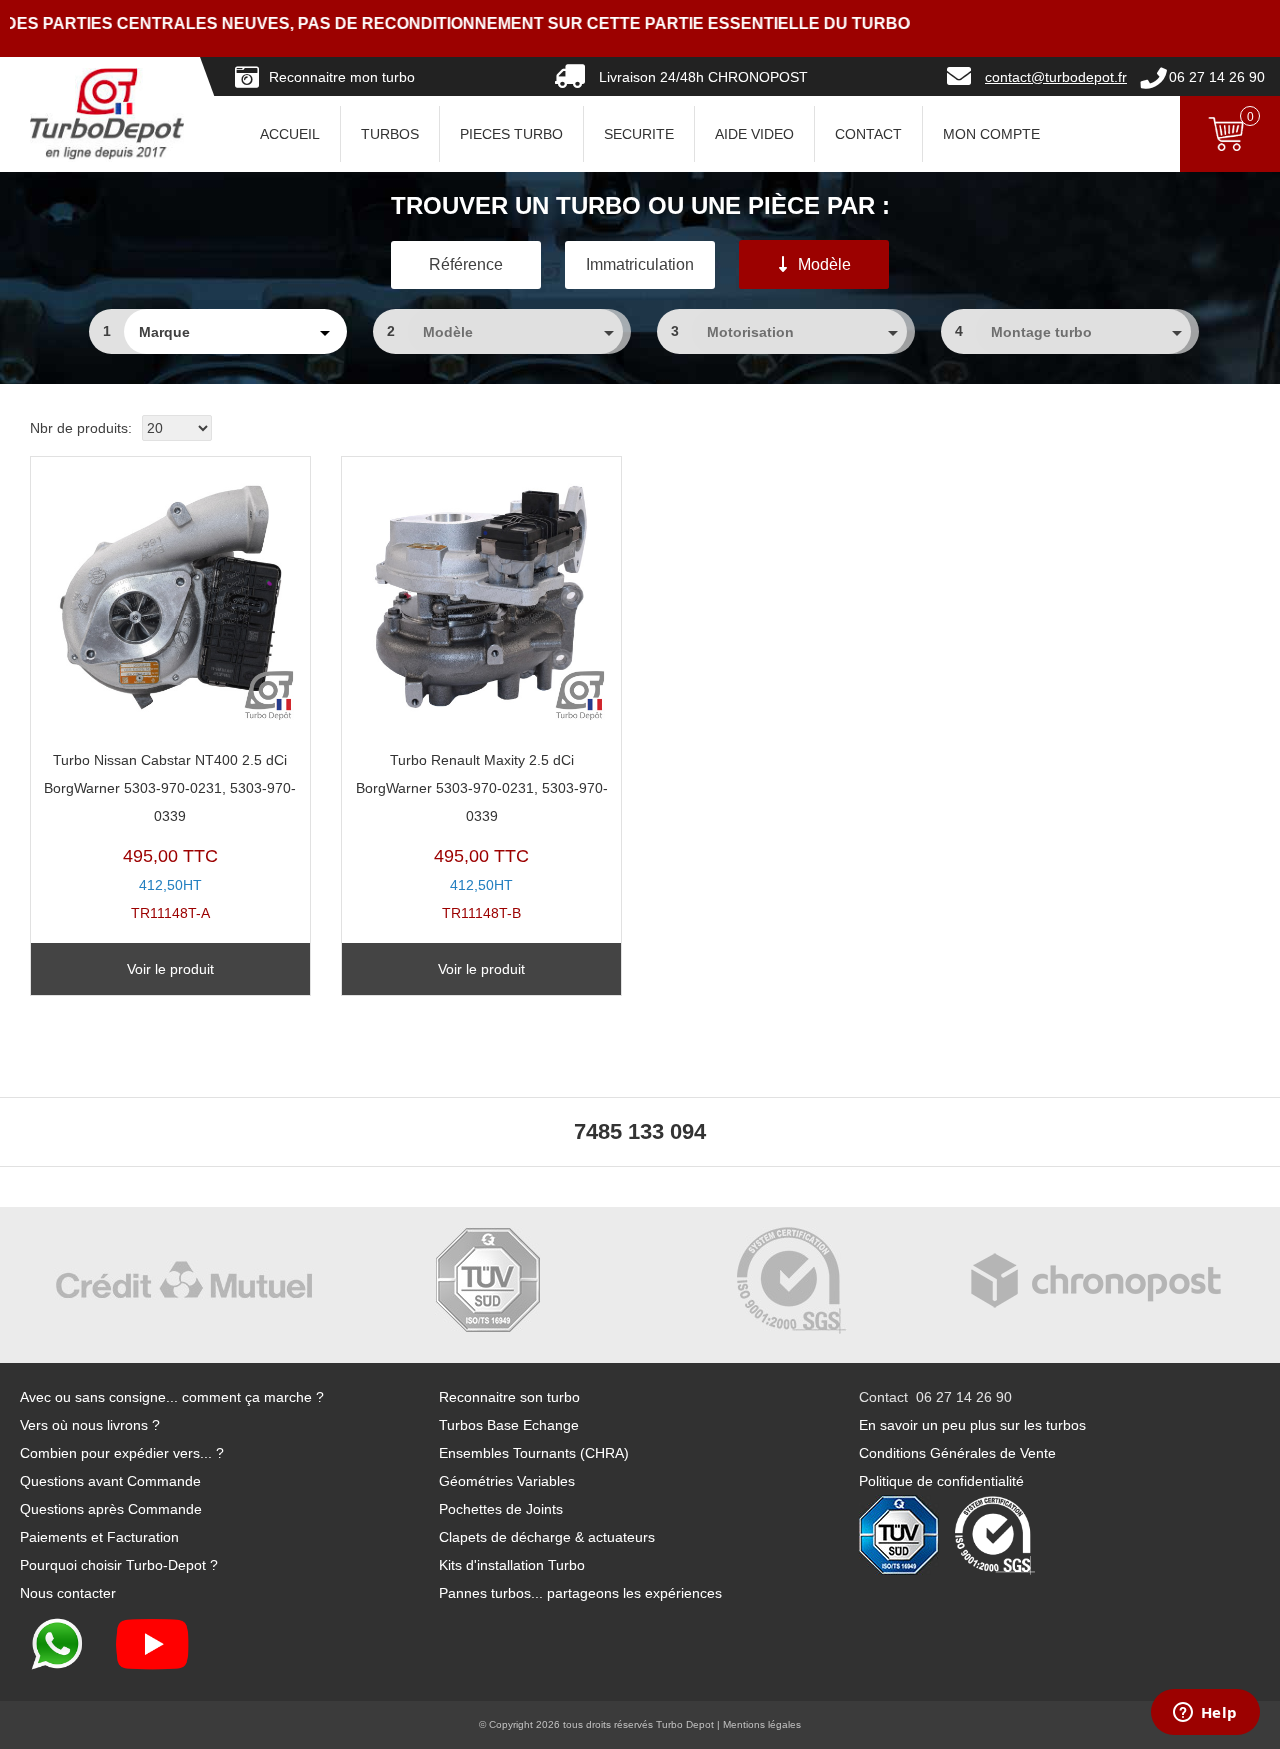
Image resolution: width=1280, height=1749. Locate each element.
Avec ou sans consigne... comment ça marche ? (172, 1397)
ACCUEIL (290, 134)
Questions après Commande (111, 1509)
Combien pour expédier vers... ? (122, 1453)
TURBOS (390, 134)
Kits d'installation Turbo (512, 1565)
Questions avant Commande (110, 1481)
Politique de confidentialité (941, 1481)
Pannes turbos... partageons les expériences (580, 1593)
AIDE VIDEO (754, 134)
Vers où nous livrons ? (90, 1425)
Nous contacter (68, 1593)
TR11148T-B (482, 836)
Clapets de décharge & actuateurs (547, 1537)
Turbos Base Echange (509, 1425)
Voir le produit (170, 969)
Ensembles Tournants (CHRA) (534, 1453)
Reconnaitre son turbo (509, 1397)
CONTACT (868, 134)
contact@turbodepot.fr (1056, 77)
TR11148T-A (170, 836)
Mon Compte (991, 134)
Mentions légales (762, 1724)
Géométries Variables (507, 1481)
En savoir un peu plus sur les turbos (972, 1425)
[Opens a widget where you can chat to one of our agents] (1205, 1714)
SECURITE (639, 134)
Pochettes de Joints (501, 1509)
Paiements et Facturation (99, 1537)
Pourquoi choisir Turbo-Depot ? (119, 1565)
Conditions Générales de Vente (957, 1453)
